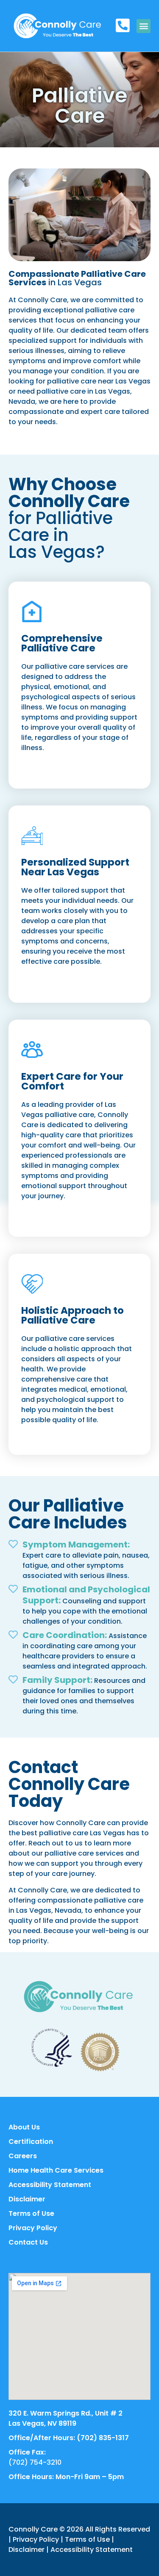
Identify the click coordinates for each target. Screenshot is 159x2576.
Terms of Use (87, 2539)
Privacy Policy (36, 2539)
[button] (144, 26)
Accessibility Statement (92, 2550)
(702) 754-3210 (35, 2462)
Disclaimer (26, 2550)
